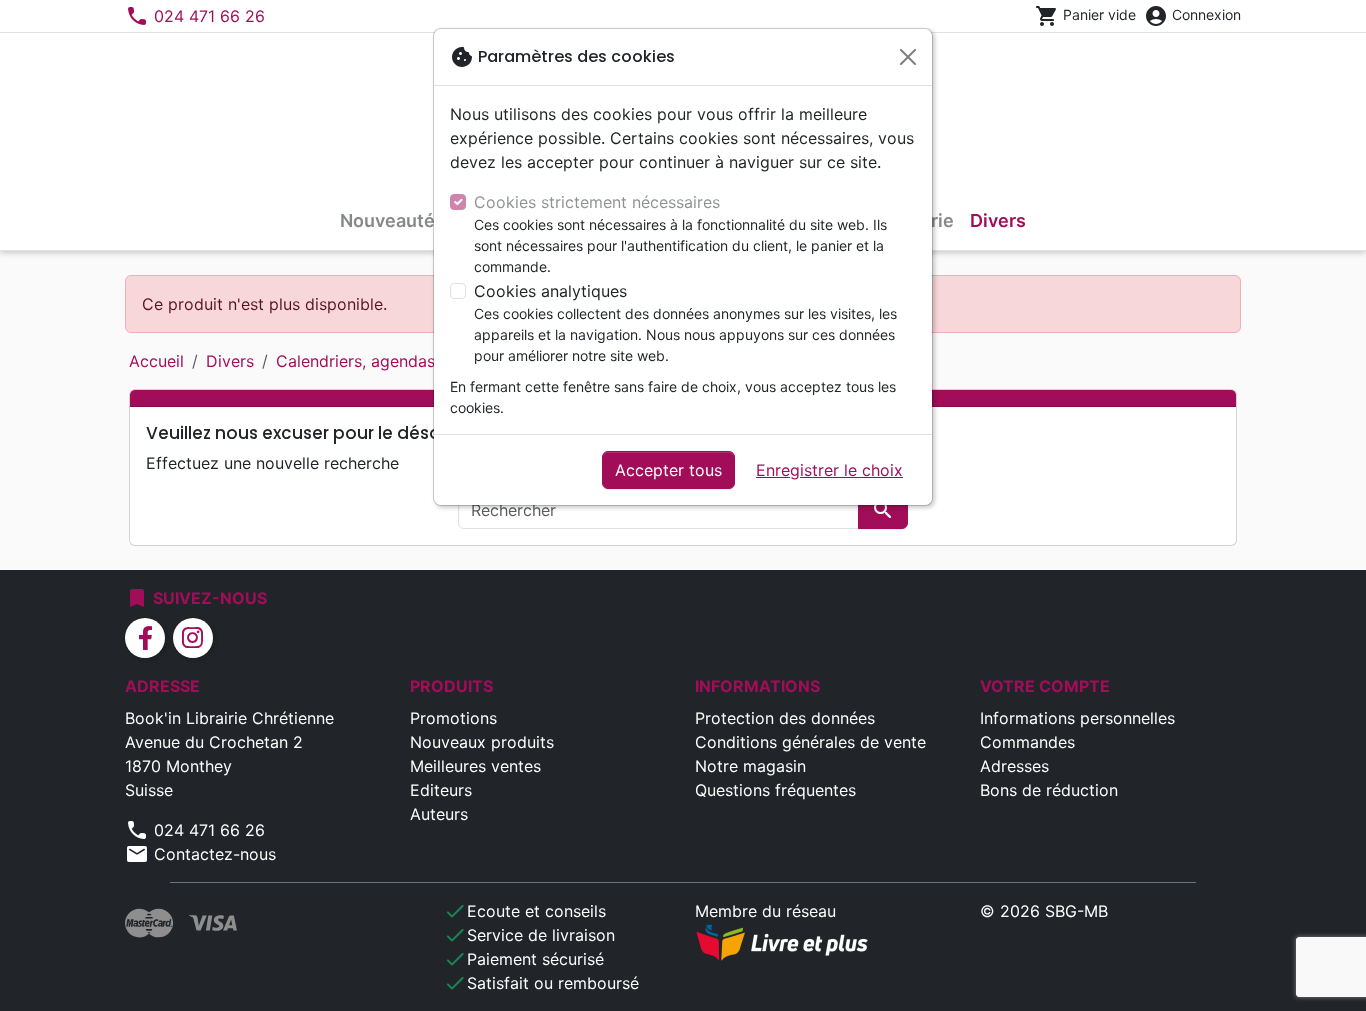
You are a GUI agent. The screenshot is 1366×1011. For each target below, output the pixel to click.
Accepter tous (668, 470)
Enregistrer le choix (829, 470)
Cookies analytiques (550, 291)
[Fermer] (908, 57)
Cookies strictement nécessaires (597, 202)
